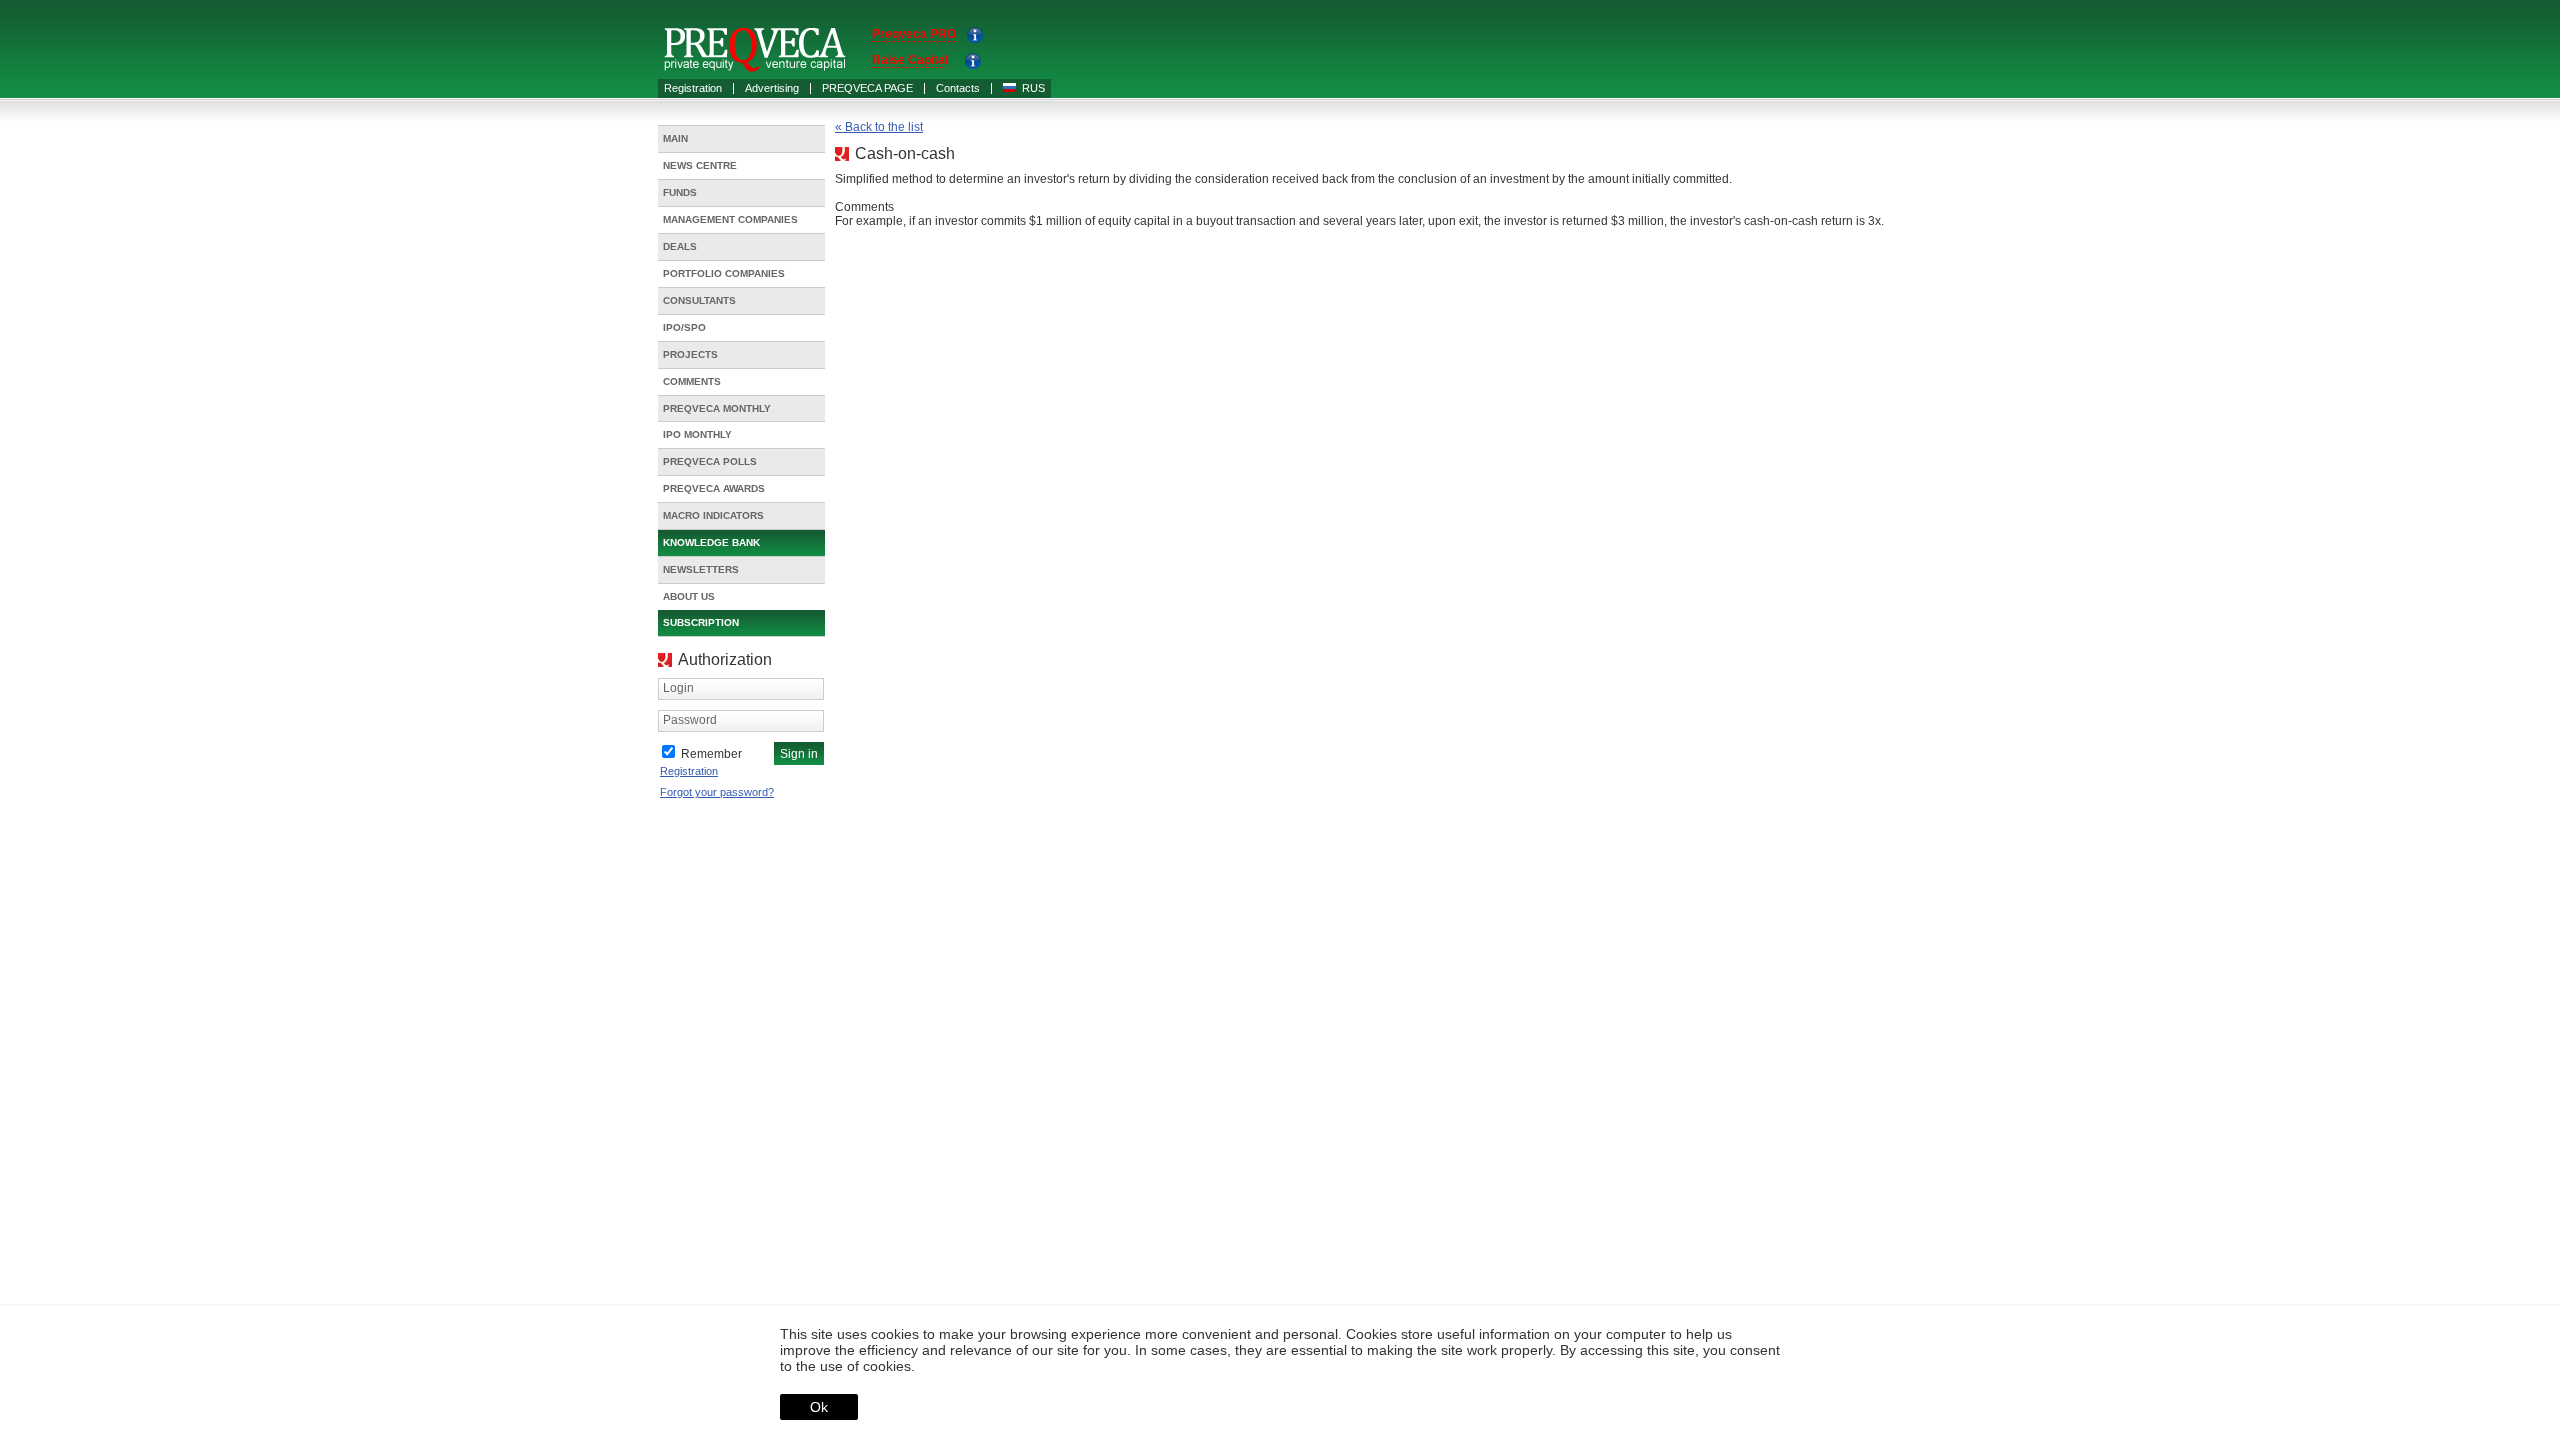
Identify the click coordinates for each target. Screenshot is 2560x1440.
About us (689, 596)
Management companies (730, 219)
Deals (680, 246)
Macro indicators (713, 515)
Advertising (772, 88)
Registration (693, 88)
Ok (819, 1407)
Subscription (701, 622)
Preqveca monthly (717, 408)
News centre (700, 165)
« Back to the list (879, 127)
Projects (690, 354)
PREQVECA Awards (714, 488)
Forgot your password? (717, 792)
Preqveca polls (710, 461)
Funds (680, 192)
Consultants (699, 300)
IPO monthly (697, 434)
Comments (692, 381)
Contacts (958, 88)
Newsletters (701, 569)
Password (690, 720)
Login (678, 688)
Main (675, 138)
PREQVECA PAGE (867, 88)
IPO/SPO (684, 327)
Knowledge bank (711, 542)
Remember (711, 754)
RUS (1033, 88)
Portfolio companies (724, 273)
